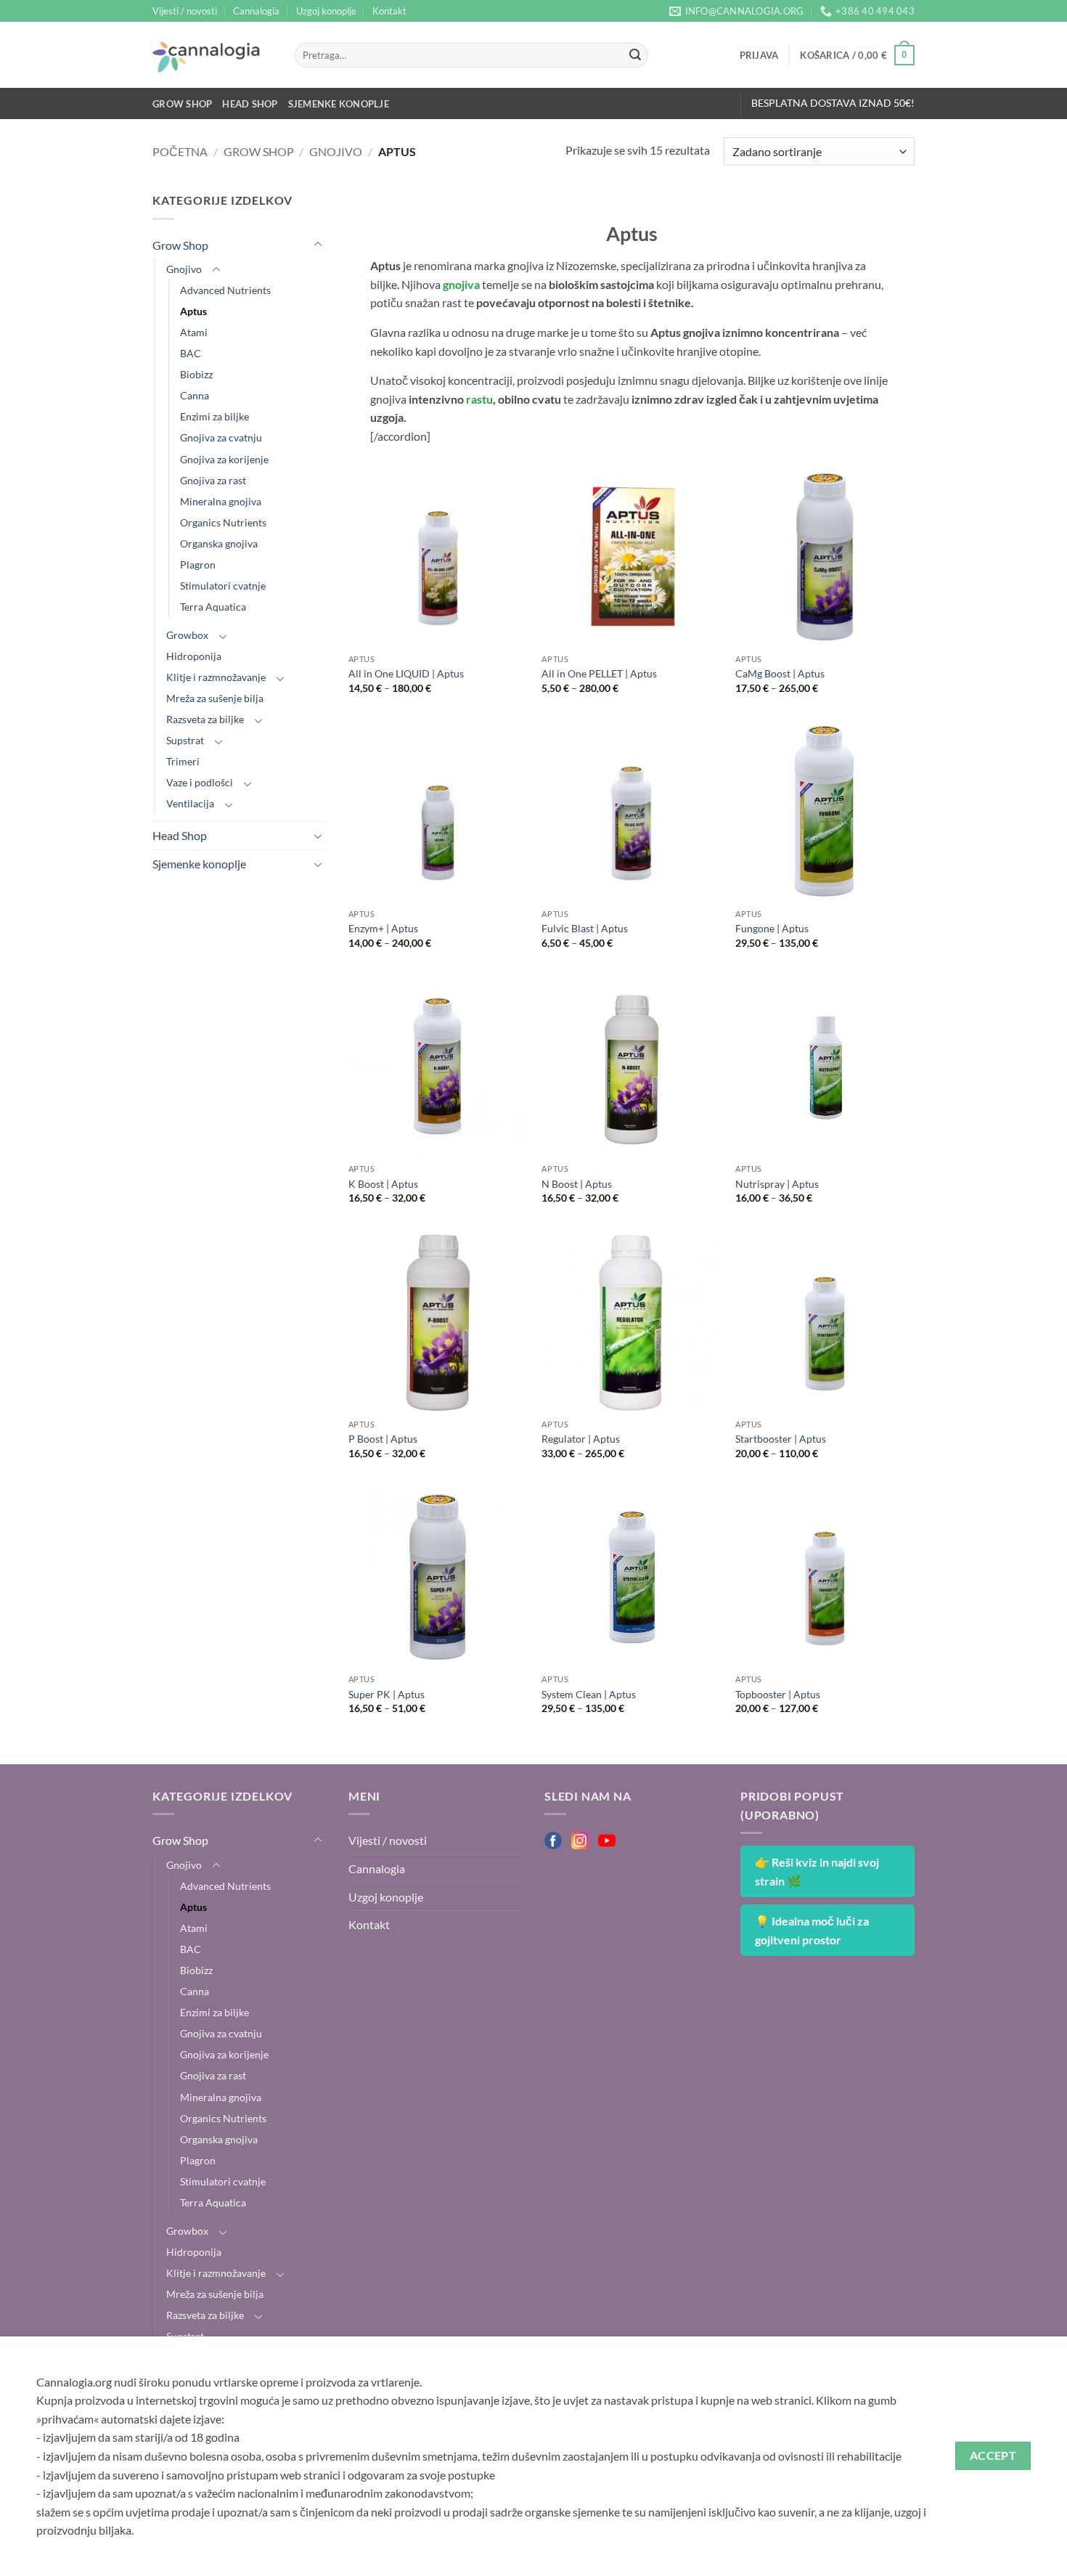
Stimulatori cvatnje (223, 586)
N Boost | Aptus (577, 1184)
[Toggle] (318, 245)
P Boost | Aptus (383, 1439)
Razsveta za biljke (205, 719)
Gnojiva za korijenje (224, 459)
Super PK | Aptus (387, 1694)
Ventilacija (190, 803)
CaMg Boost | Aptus (780, 673)
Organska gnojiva (219, 543)
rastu (479, 399)
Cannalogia (256, 11)
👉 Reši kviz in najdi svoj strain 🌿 (817, 1871)
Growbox (187, 635)
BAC (191, 353)
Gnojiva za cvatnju (221, 437)
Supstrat (185, 740)
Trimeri (183, 761)
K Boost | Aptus (383, 1184)
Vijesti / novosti (185, 11)
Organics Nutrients (223, 522)
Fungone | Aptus (772, 928)
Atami (194, 332)
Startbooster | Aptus (781, 1439)
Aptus (193, 311)
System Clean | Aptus (589, 1694)
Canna (195, 395)
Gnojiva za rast (213, 480)
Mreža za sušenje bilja (215, 698)
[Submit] (635, 55)
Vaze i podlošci (200, 782)
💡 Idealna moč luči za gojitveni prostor (812, 1930)
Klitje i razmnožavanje (216, 677)
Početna (180, 151)
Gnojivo (336, 151)
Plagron (198, 564)
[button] (759, 55)
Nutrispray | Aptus (777, 1184)
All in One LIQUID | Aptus (406, 673)
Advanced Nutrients (225, 290)
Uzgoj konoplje (326, 11)
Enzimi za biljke (214, 416)
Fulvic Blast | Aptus (585, 928)
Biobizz (196, 374)
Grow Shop (182, 104)
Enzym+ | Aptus (383, 928)
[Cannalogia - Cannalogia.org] (213, 55)
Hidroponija (194, 656)
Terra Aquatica (213, 607)
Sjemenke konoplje (339, 104)
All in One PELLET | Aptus (599, 673)
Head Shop (250, 104)
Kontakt (389, 11)
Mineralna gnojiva (221, 501)
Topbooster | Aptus (778, 1694)
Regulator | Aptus (581, 1439)
